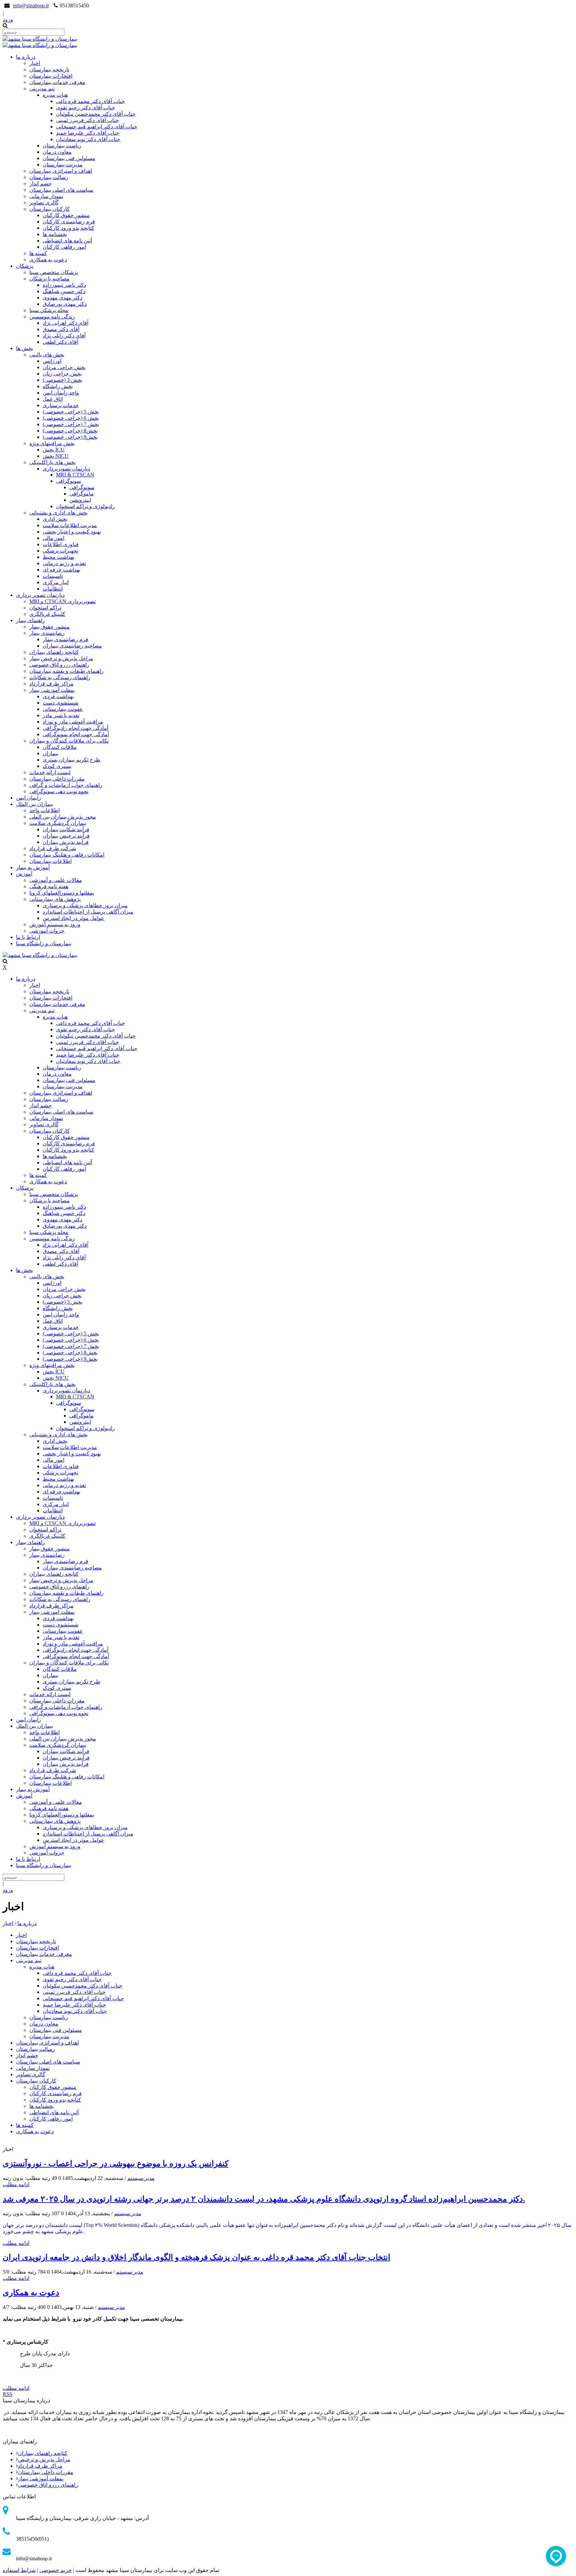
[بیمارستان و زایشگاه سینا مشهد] (40, 39)
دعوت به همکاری (31, 2293)
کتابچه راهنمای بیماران (43, 2453)
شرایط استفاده (19, 2570)
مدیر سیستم (141, 2178)
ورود (8, 20)
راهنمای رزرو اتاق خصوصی (48, 2485)
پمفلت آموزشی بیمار (41, 2478)
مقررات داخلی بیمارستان (46, 2472)
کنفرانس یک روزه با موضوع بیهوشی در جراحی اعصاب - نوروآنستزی (115, 2164)
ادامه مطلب (16, 2184)
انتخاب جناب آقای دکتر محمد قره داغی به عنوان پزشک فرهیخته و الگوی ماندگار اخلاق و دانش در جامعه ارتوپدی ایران (196, 2257)
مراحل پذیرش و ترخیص (44, 2459)
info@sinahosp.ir (31, 6)
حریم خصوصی (55, 2570)
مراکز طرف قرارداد (40, 2466)
